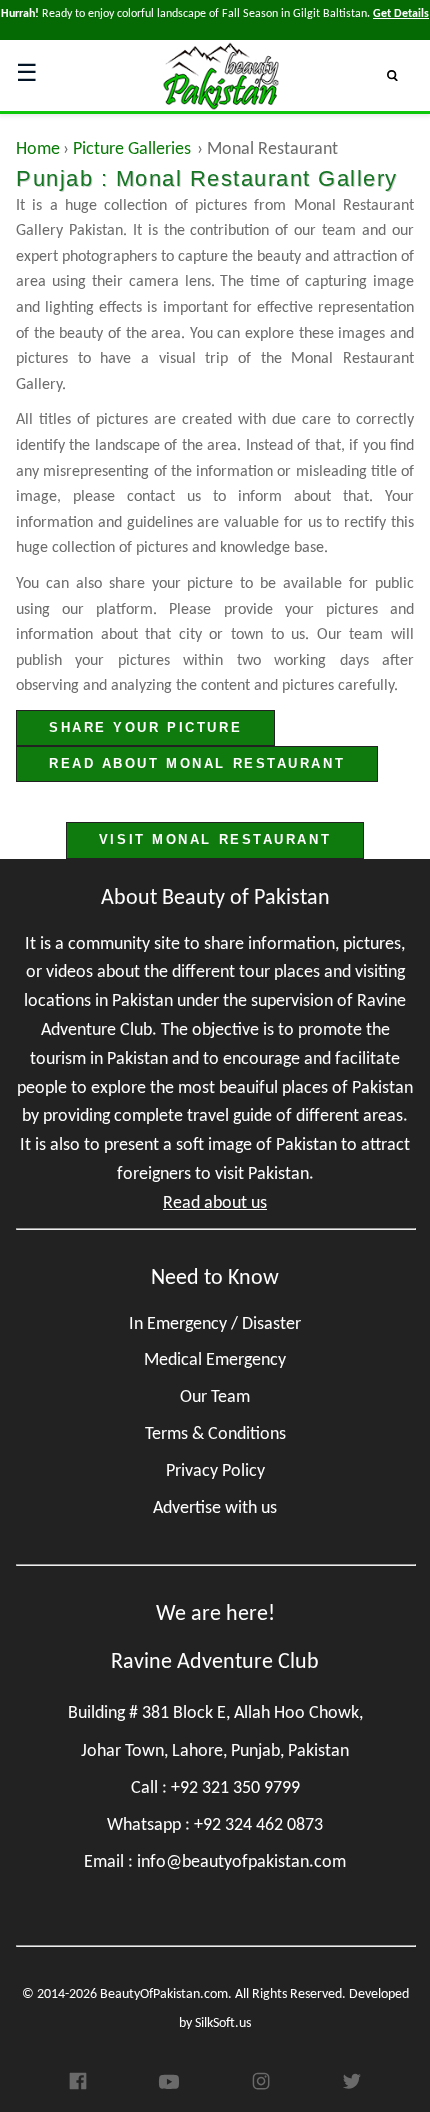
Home (38, 149)
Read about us (215, 1203)
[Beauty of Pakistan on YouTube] (169, 2087)
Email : (215, 1862)
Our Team (215, 1397)
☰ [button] (27, 75)
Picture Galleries (132, 149)
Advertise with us (215, 1508)
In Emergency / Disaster (215, 1324)
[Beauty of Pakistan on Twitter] (352, 2087)
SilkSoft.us (223, 2023)
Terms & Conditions (215, 1434)
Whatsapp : (215, 1825)
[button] (400, 75)
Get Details (401, 14)
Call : (215, 1788)
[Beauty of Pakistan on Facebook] (78, 2087)
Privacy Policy (215, 1471)
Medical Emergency (215, 1360)
